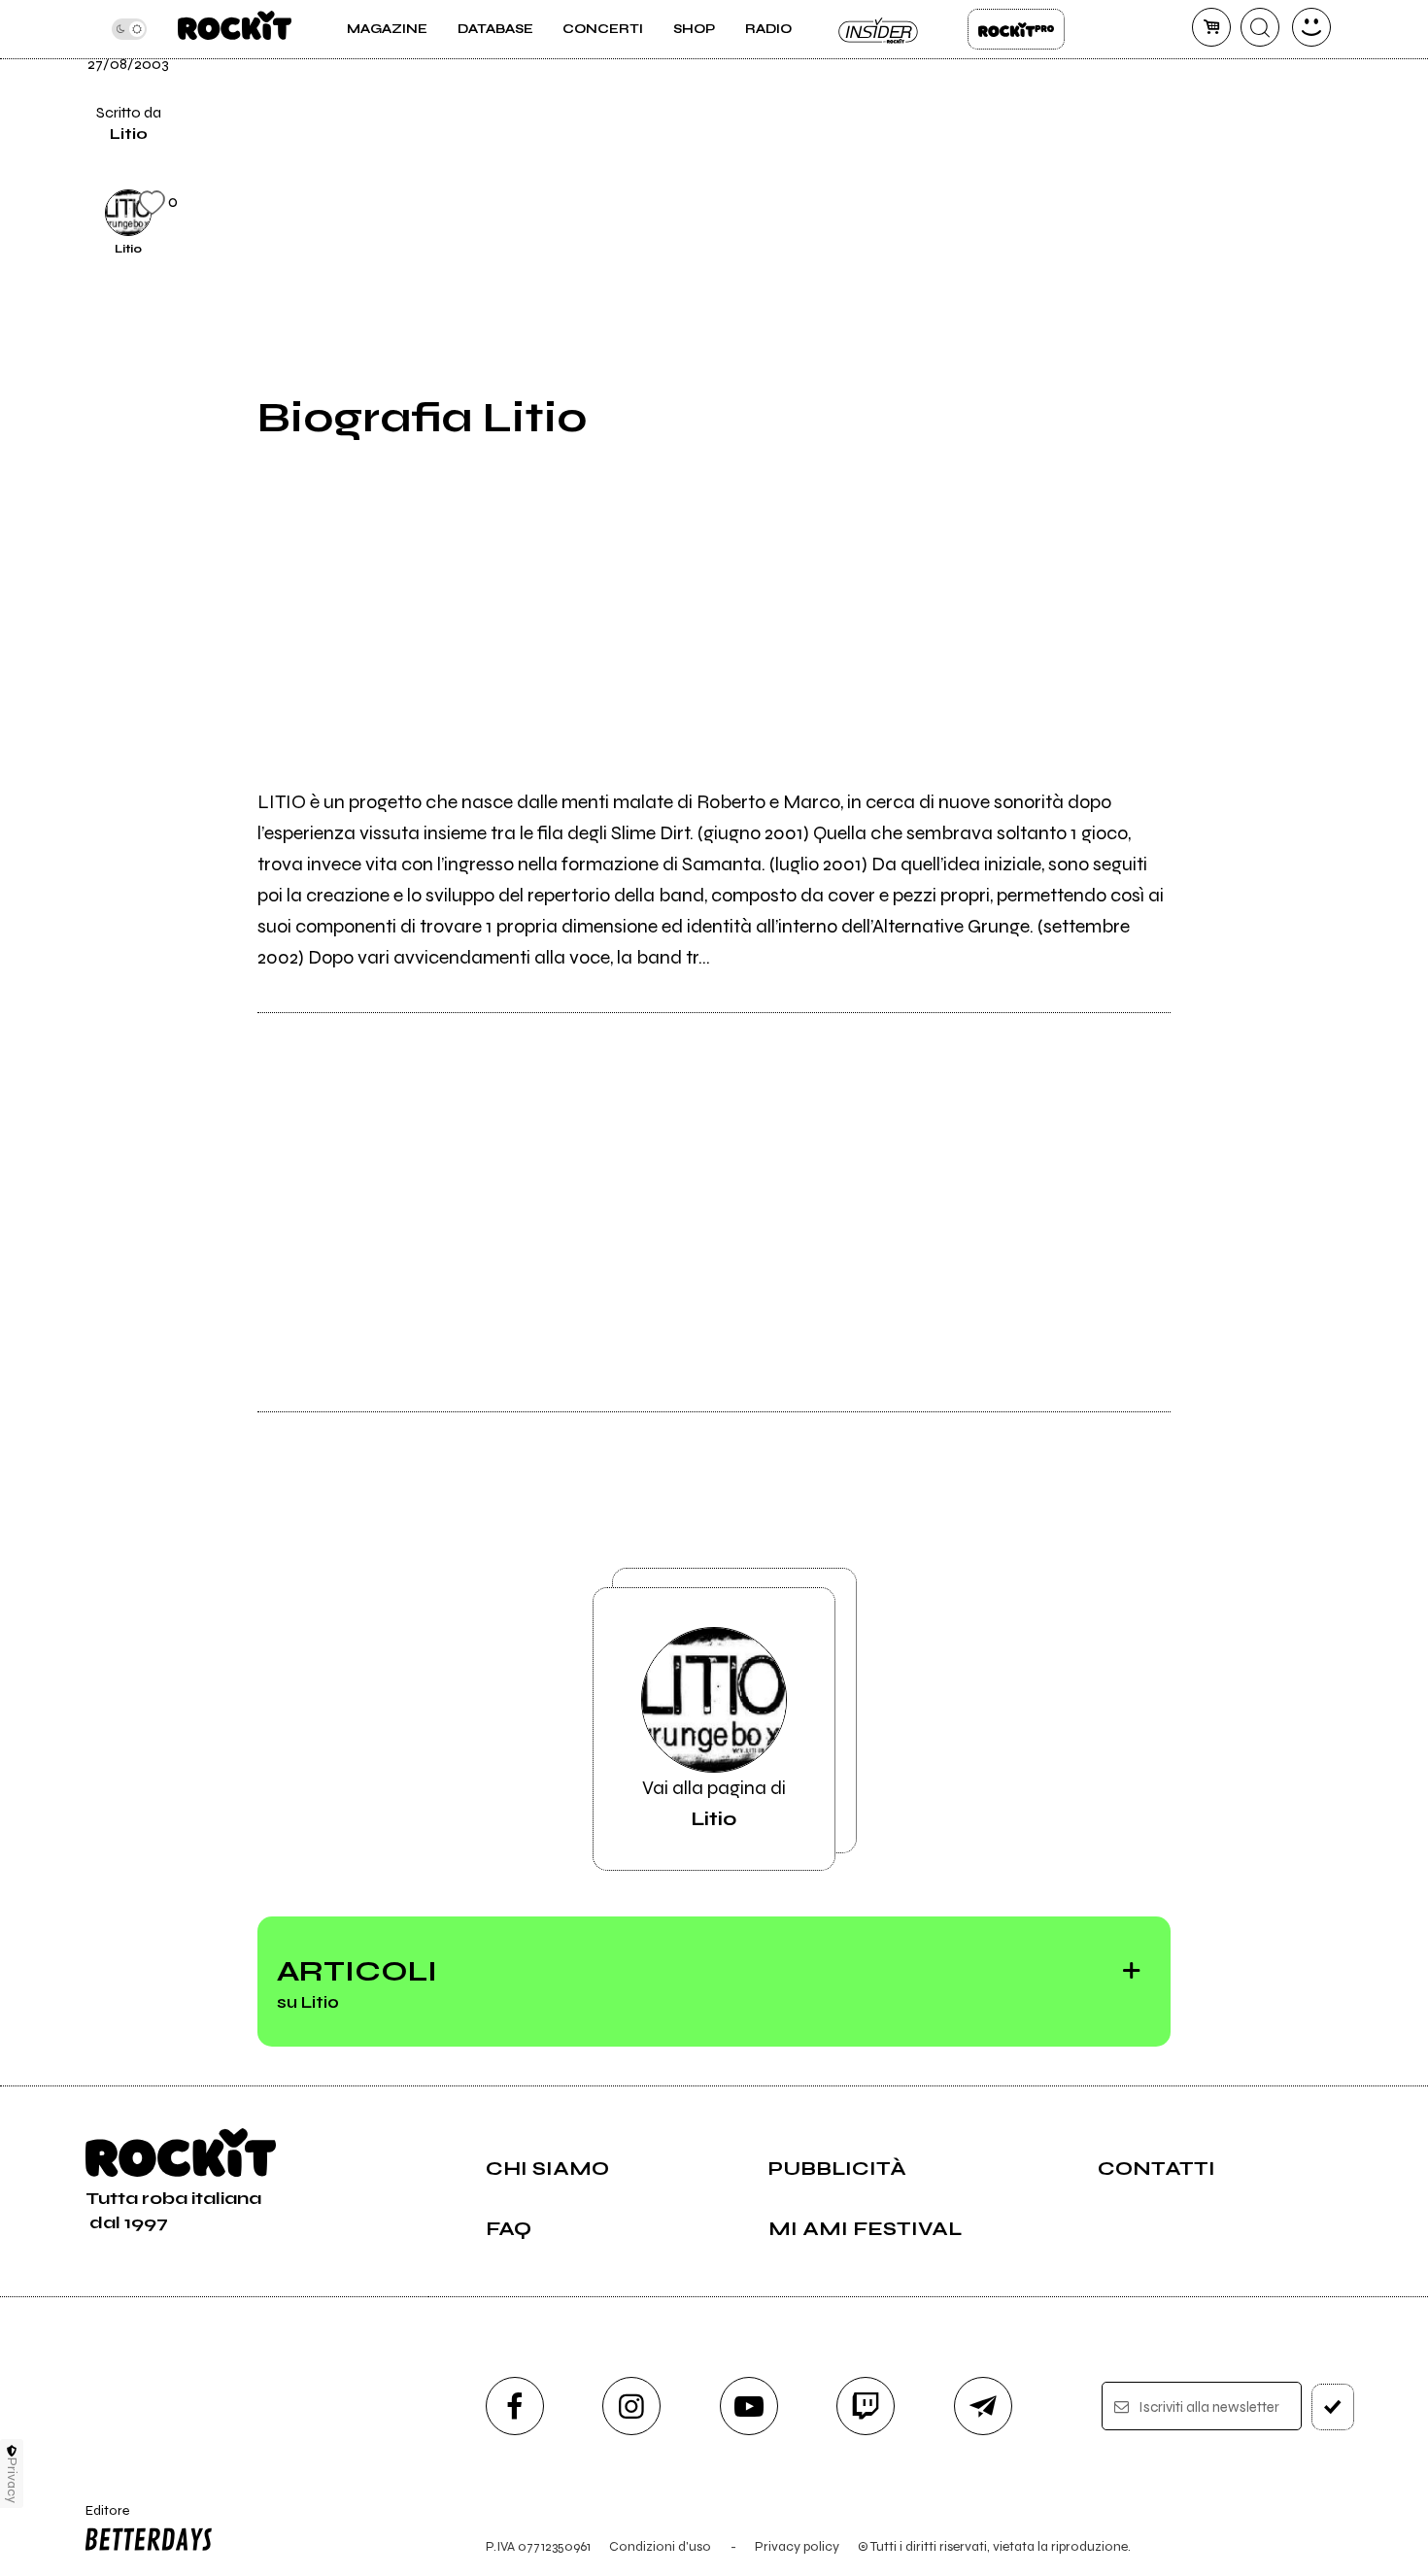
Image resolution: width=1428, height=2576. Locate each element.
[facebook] (1218, 78)
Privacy (12, 2480)
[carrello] (1211, 27)
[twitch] (866, 2406)
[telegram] (983, 2406)
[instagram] (631, 2406)
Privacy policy (797, 2546)
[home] (235, 29)
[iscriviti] (1333, 2407)
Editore (101, 2519)
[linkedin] (1218, 144)
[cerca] (1260, 27)
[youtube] (749, 2406)
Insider (879, 29)
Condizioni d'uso (660, 2546)
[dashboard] (1311, 27)
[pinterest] (1218, 210)
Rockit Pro (1016, 29)
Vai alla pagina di (714, 1803)
